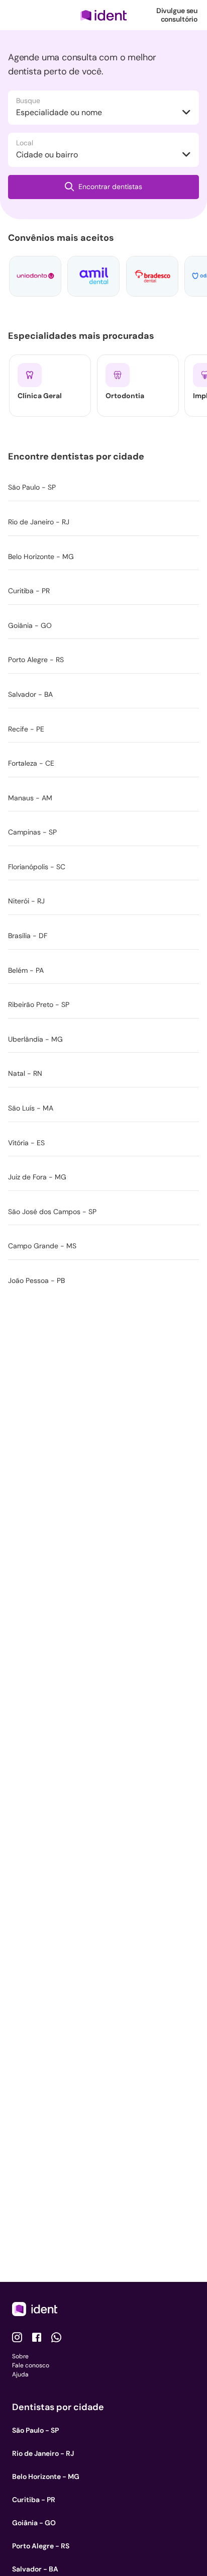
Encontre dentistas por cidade (78, 456)
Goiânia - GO (30, 625)
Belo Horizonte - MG (41, 557)
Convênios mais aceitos (63, 238)
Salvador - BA (30, 694)
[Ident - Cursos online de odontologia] (103, 15)
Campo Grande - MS (42, 1246)
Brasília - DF (28, 936)
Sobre (20, 2356)
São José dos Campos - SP (52, 1212)
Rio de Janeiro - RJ (39, 522)
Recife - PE (26, 729)
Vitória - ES (26, 1143)
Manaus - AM (30, 798)
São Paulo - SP (32, 487)
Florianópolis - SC (37, 867)
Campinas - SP (32, 832)
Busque (28, 101)
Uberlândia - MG (35, 1039)
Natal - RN (25, 1073)
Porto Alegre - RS (36, 660)
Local (25, 143)
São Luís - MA (31, 1108)
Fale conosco (31, 2365)
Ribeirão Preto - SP (39, 1004)
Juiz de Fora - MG (37, 1177)
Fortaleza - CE (31, 763)
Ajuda (20, 2374)
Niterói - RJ (26, 901)
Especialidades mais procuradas (83, 336)
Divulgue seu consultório (177, 15)
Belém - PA (26, 970)
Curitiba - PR (29, 591)
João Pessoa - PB (36, 1280)
